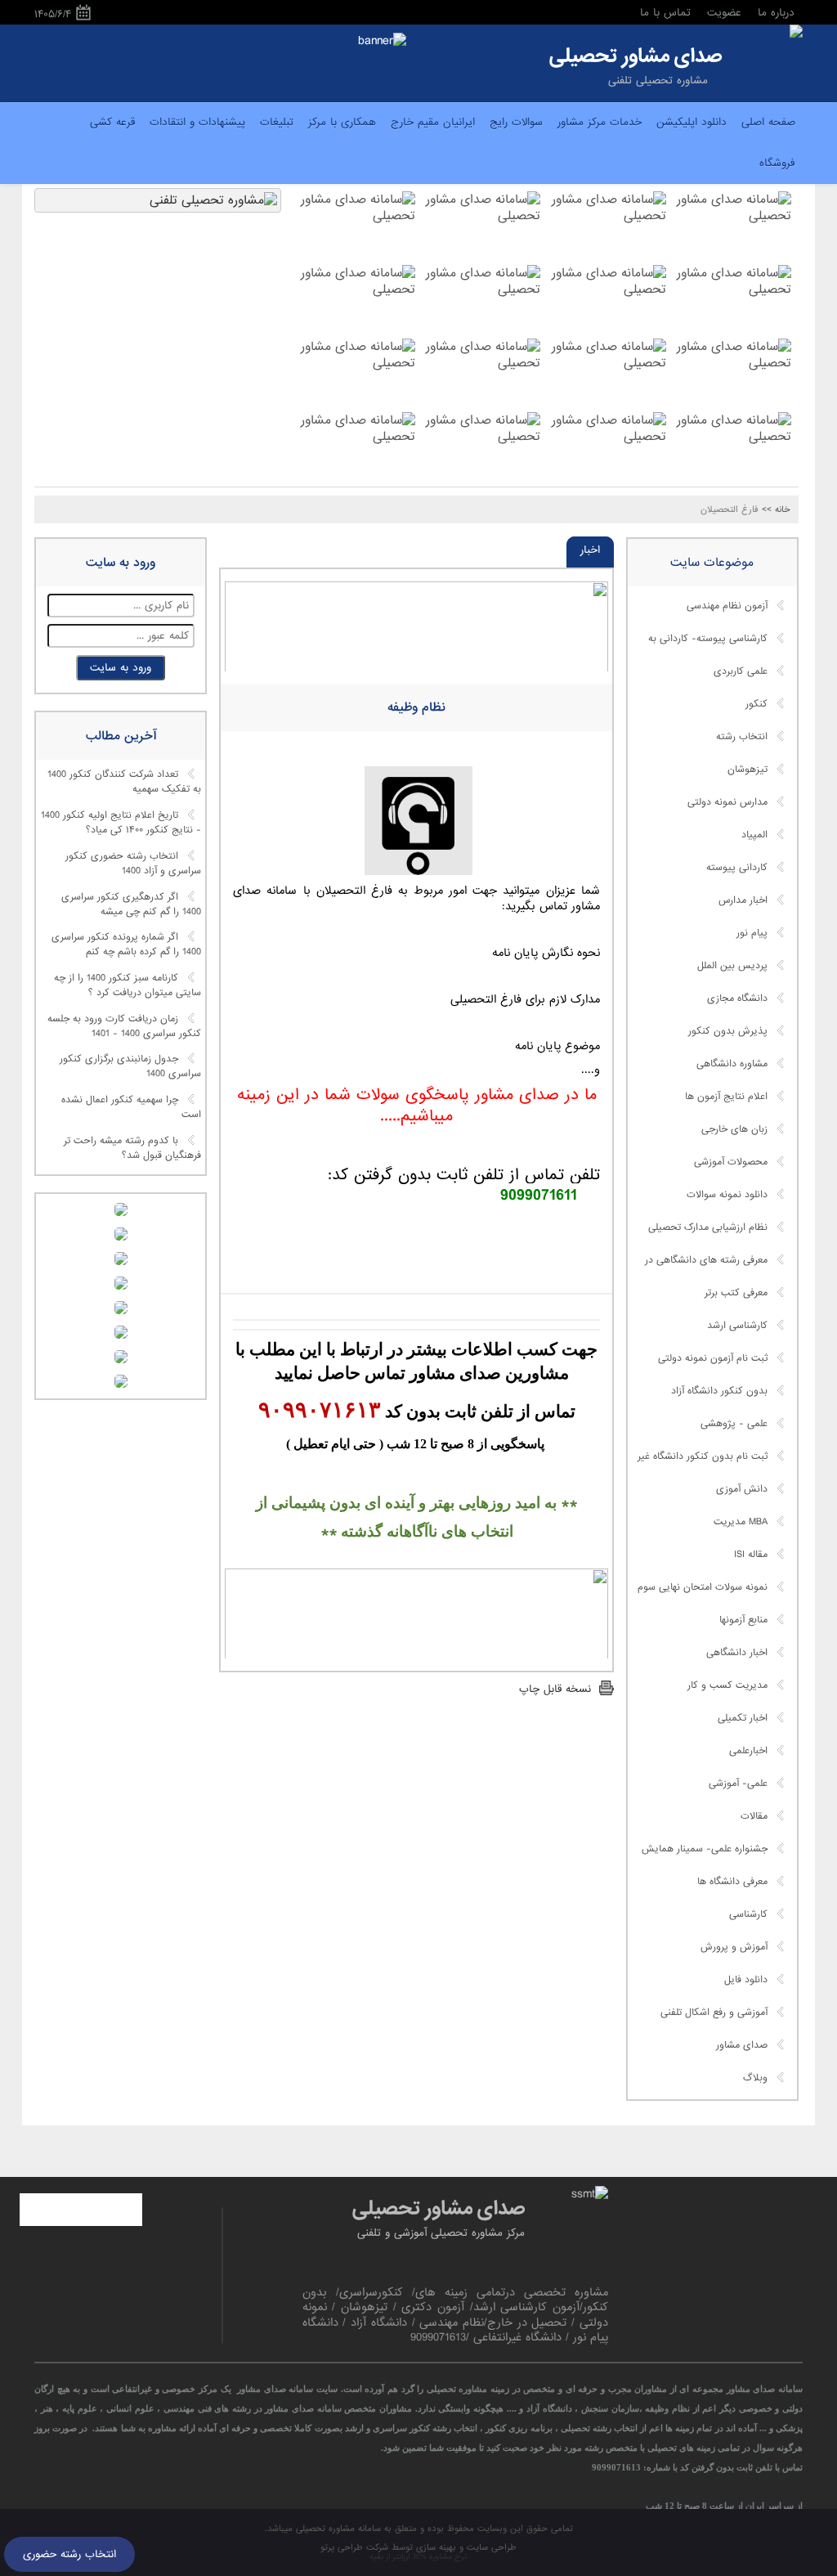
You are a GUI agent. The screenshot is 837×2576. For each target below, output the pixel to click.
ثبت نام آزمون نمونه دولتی (713, 1358)
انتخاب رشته (742, 737)
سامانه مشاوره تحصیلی (337, 2529)
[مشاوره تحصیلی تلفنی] (796, 33)
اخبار (590, 550)
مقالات (754, 1816)
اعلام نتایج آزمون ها (726, 1097)
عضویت (724, 13)
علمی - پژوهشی (734, 1424)
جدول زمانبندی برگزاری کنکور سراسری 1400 (130, 1067)
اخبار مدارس (743, 900)
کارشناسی (748, 1914)
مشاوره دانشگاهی (732, 1064)
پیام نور (752, 933)
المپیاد (754, 835)
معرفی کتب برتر (736, 1293)
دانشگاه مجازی (737, 999)
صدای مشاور (742, 2045)
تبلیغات (277, 122)
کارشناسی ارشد (737, 1326)
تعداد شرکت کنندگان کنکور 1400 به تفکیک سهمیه (124, 783)
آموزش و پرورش (734, 1947)
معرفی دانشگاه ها (732, 1882)
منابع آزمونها (743, 1620)
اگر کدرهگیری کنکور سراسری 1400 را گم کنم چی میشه (131, 904)
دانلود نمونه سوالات (727, 1195)
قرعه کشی (112, 122)
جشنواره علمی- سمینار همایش (705, 1849)
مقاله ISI (751, 1555)
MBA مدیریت (741, 1522)
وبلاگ (755, 2078)
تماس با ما (665, 13)
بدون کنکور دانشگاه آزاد (719, 1391)
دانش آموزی (742, 1489)
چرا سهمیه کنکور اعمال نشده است (131, 1108)
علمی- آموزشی (738, 1784)
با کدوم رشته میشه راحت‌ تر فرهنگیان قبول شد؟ (132, 1148)
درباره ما (776, 13)
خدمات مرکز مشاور (600, 122)
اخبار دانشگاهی (737, 1653)
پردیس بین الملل (732, 966)
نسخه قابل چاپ (555, 1689)
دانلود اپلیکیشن (692, 122)
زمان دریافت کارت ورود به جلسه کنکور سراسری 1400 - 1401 (124, 1026)
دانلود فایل (746, 1980)
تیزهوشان (747, 770)
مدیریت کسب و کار (727, 1685)
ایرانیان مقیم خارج (433, 122)
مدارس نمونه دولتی (727, 802)
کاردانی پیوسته (737, 868)
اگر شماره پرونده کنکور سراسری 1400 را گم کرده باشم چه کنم (126, 945)
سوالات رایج (516, 122)
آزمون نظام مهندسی (727, 606)
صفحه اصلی (768, 122)
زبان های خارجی (734, 1129)
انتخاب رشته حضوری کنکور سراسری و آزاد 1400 (133, 864)
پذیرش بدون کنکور (728, 1031)
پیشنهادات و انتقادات (197, 122)
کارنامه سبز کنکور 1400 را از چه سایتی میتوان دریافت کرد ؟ (128, 985)
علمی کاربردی (741, 671)
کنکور (756, 704)
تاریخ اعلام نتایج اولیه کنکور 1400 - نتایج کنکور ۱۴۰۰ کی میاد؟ (121, 824)
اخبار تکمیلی (743, 1718)
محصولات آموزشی (731, 1162)
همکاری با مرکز (342, 122)
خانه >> (776, 509)
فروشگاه (777, 163)
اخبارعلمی (748, 1751)
